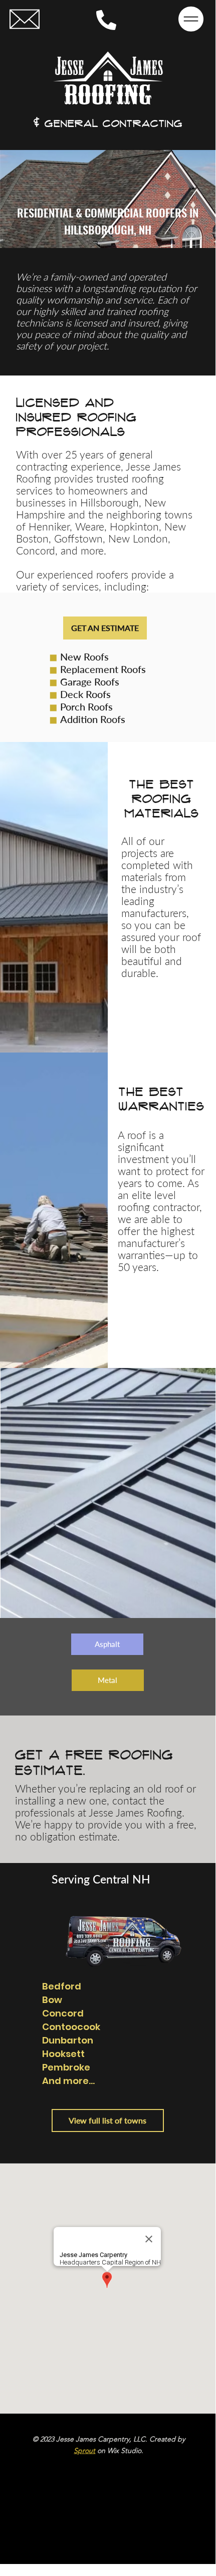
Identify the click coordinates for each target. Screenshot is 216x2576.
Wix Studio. (125, 2450)
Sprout (84, 2450)
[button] (25, 19)
